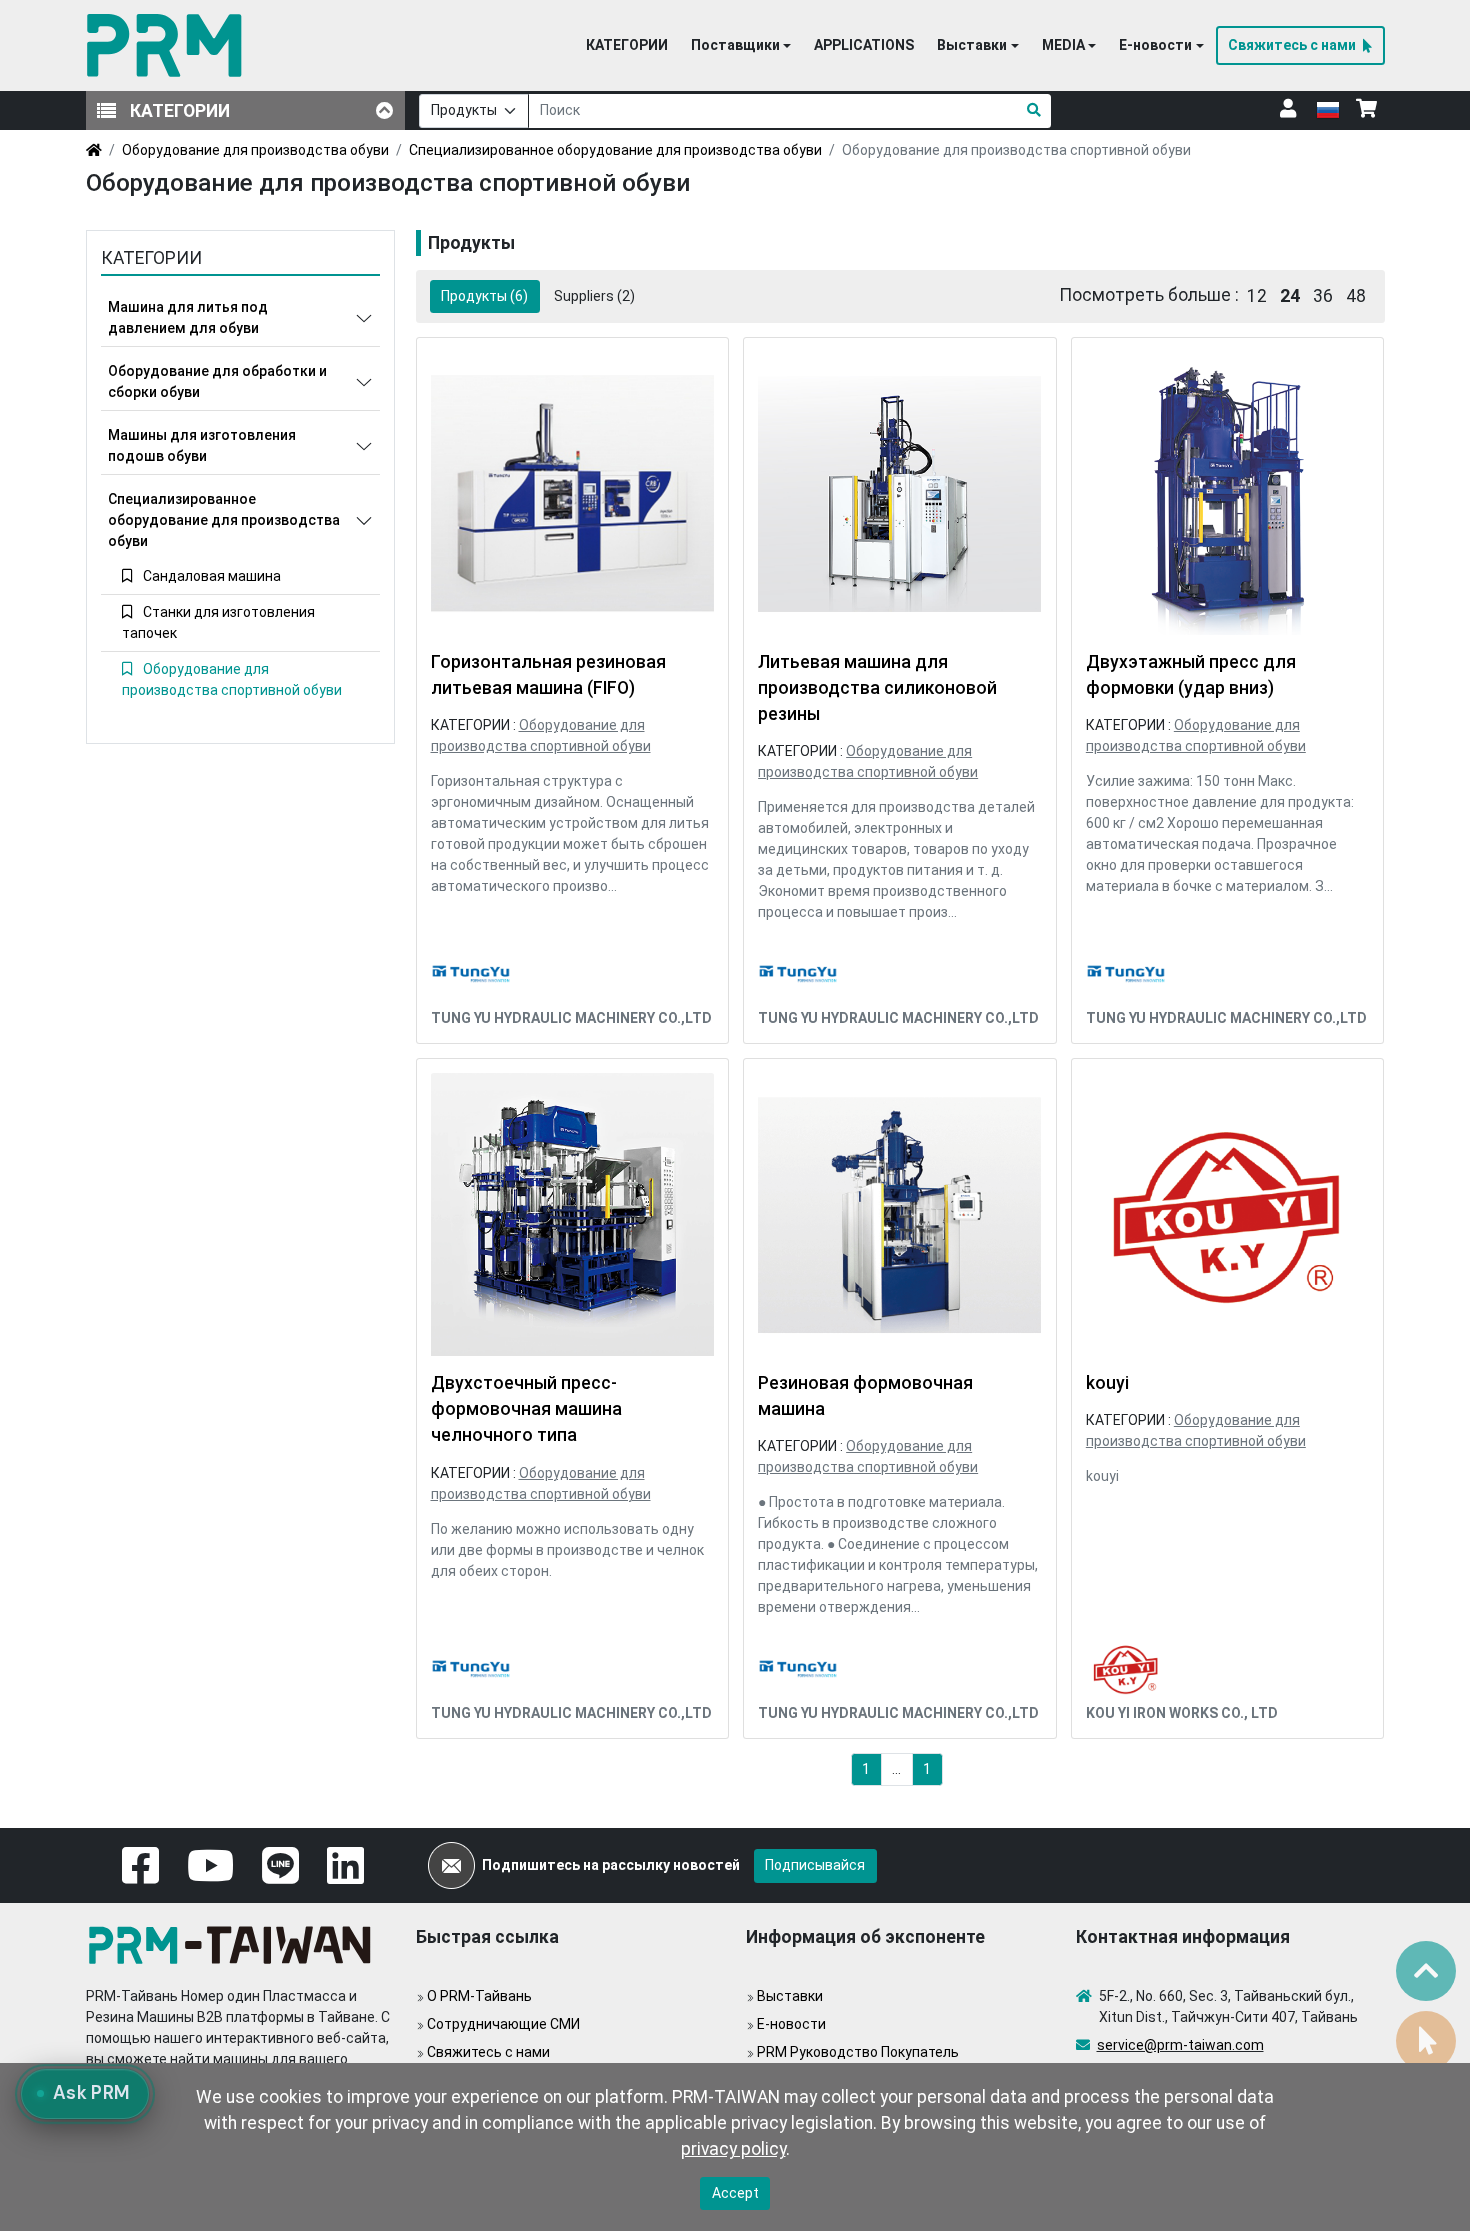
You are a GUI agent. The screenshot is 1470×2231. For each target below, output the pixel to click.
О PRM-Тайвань (479, 1996)
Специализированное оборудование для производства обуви (615, 150)
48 (1356, 296)
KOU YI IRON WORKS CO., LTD (1182, 1713)
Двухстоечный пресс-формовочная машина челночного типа (526, 1409)
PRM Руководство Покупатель (858, 2052)
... (896, 1769)
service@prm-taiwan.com (1180, 2045)
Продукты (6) (484, 296)
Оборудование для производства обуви (255, 150)
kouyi (1107, 1383)
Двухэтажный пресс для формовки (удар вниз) (1191, 675)
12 (1257, 296)
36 (1323, 296)
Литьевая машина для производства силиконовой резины (877, 688)
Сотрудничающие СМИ (503, 2024)
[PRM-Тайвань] (168, 45)
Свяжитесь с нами (488, 2052)
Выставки (790, 1996)
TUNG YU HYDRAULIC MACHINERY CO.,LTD (571, 1018)
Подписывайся (815, 1865)
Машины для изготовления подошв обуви (202, 445)
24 (1290, 296)
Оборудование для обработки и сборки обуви (217, 381)
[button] (741, 46)
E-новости (791, 2024)
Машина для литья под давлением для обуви (188, 317)
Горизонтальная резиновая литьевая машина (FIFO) (548, 675)
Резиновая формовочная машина (865, 1396)
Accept (735, 2193)
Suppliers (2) (594, 296)
